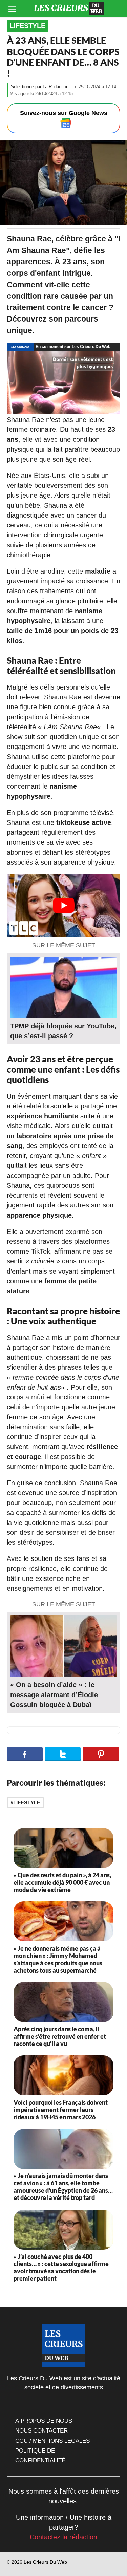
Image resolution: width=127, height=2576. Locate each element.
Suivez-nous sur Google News (64, 113)
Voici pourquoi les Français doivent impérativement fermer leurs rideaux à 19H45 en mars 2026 (61, 2109)
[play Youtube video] (63, 906)
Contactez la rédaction (63, 2537)
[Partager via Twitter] (63, 1754)
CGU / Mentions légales (52, 2441)
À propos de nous (44, 2421)
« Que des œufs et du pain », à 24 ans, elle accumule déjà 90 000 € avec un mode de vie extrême (62, 1882)
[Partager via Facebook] (25, 1754)
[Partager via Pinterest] (101, 1754)
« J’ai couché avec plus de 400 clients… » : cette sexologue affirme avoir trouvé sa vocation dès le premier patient (61, 2268)
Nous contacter (41, 2430)
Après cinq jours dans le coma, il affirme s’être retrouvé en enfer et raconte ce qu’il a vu (60, 2036)
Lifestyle (27, 26)
